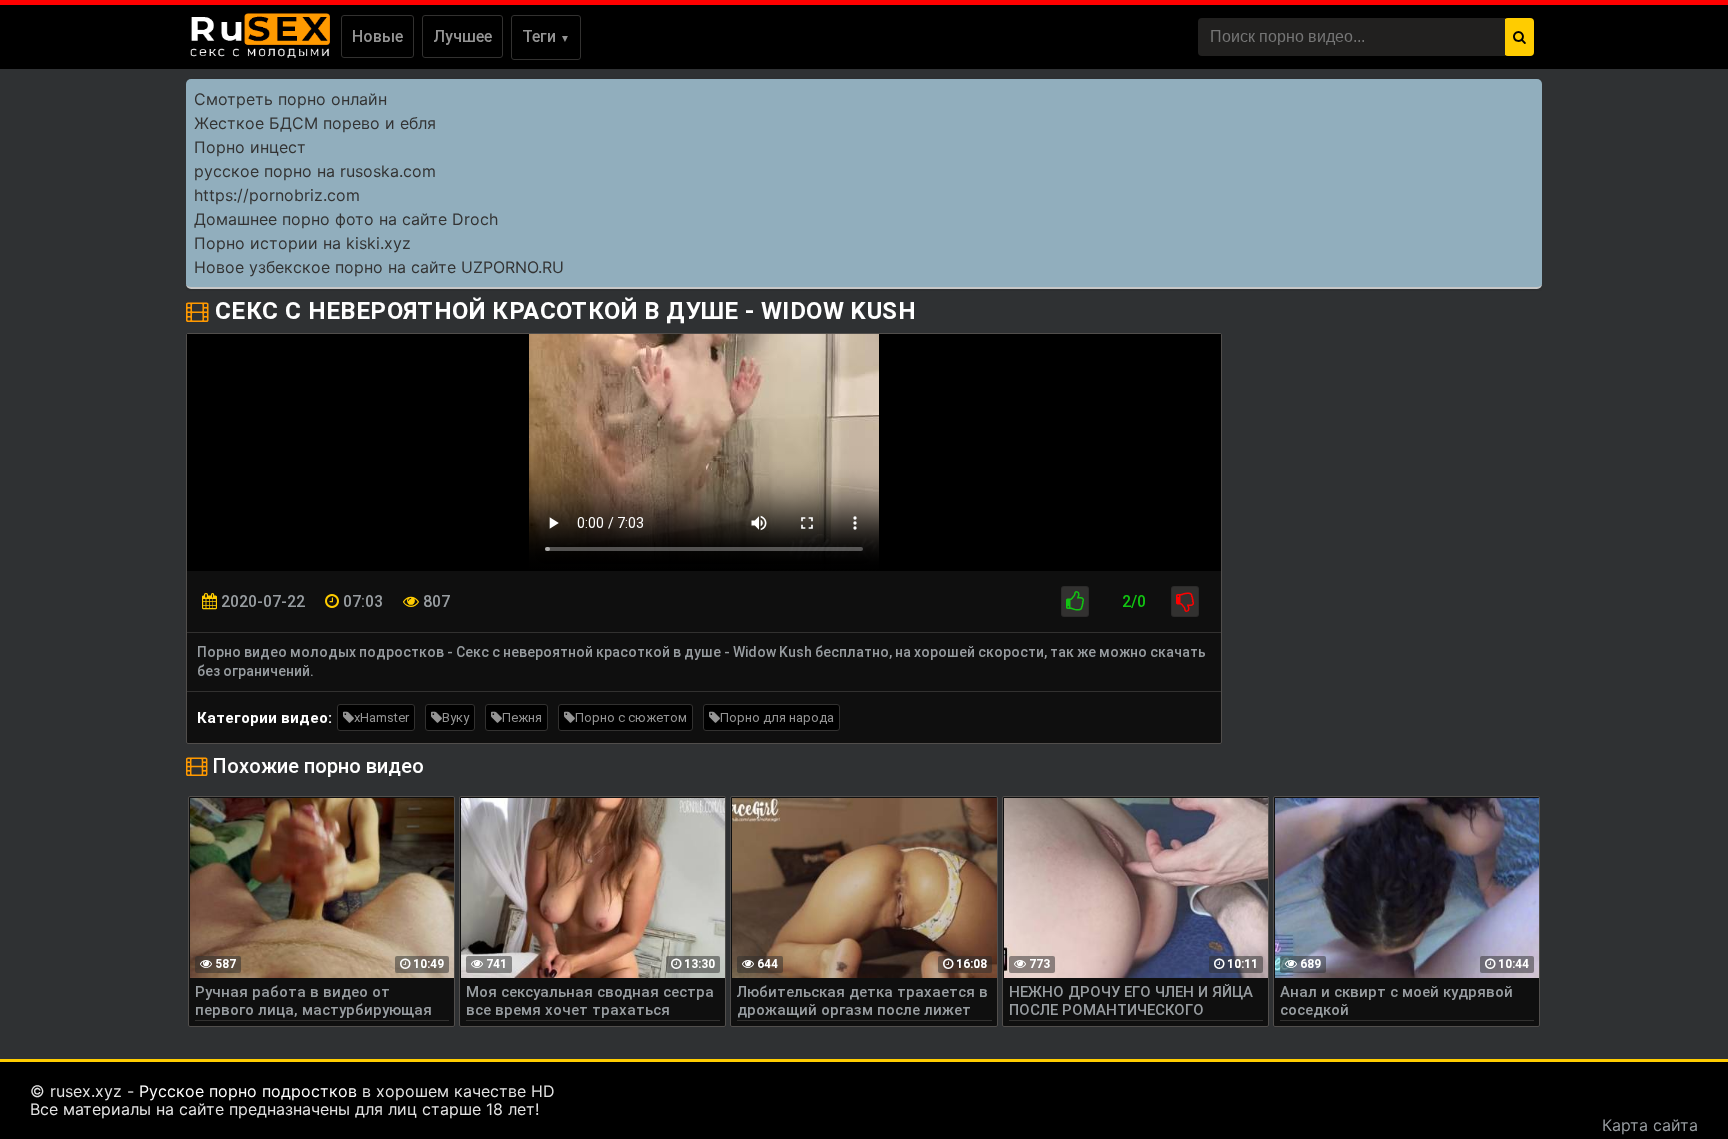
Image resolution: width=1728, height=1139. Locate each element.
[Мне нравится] (1075, 601)
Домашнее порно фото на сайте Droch (346, 219)
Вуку (455, 717)
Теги (546, 36)
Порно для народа (777, 717)
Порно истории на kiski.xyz (302, 243)
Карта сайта (1650, 1125)
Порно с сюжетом (631, 717)
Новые (377, 36)
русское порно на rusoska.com (315, 171)
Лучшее (462, 36)
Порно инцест (250, 147)
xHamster (381, 717)
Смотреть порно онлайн (290, 99)
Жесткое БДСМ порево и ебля (315, 123)
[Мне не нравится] (1185, 601)
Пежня (522, 717)
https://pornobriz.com (277, 195)
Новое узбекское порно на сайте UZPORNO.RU (379, 267)
